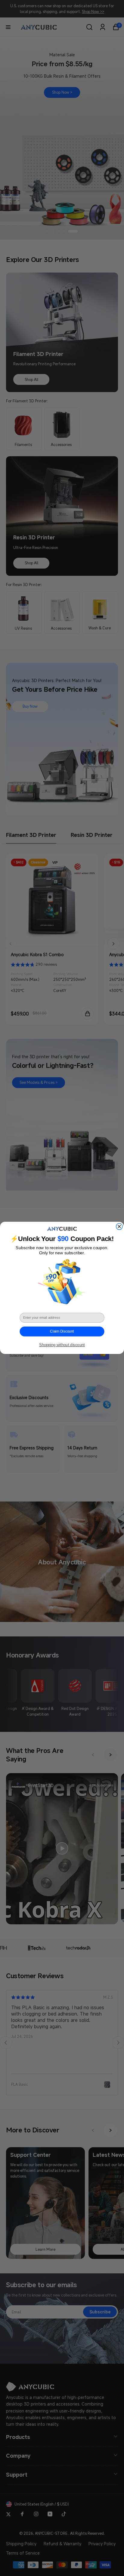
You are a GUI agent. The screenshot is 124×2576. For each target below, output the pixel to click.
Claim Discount (62, 1332)
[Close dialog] (119, 1227)
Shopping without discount (62, 1345)
